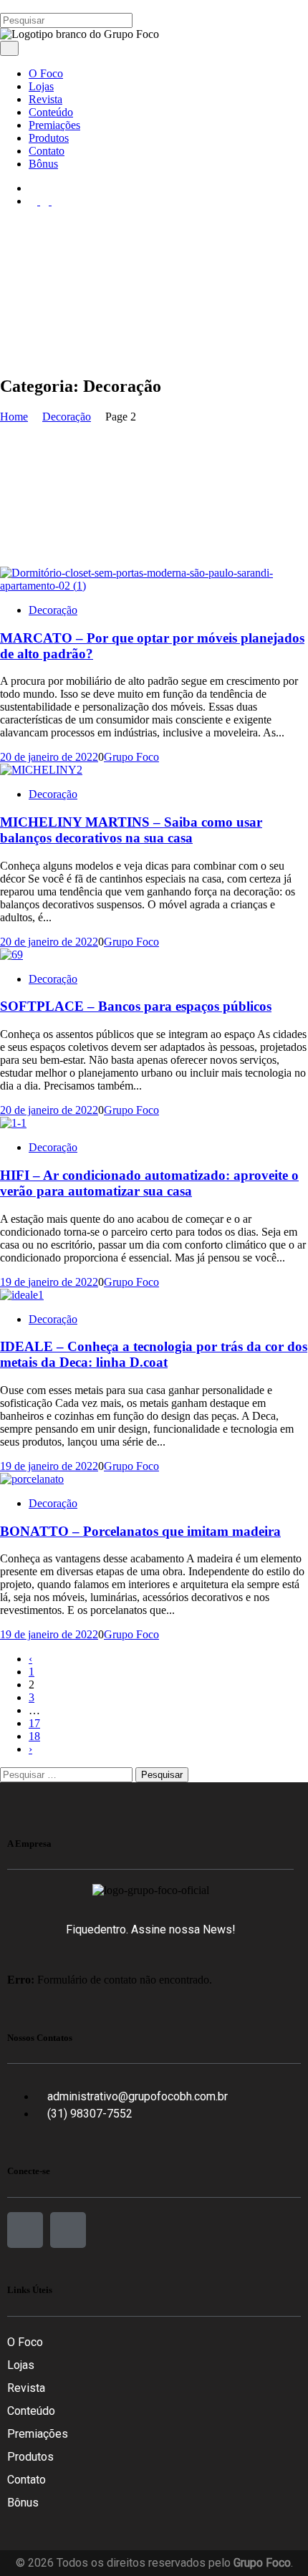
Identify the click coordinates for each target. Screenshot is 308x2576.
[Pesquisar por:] (68, 1774)
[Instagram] (68, 2230)
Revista (26, 2388)
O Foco (25, 2342)
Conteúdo (31, 2411)
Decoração (53, 610)
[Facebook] (25, 2230)
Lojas (21, 2365)
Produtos (30, 2457)
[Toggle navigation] (9, 48)
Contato (27, 2480)
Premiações (38, 2434)
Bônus (23, 2503)
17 (34, 1723)
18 (34, 1736)
